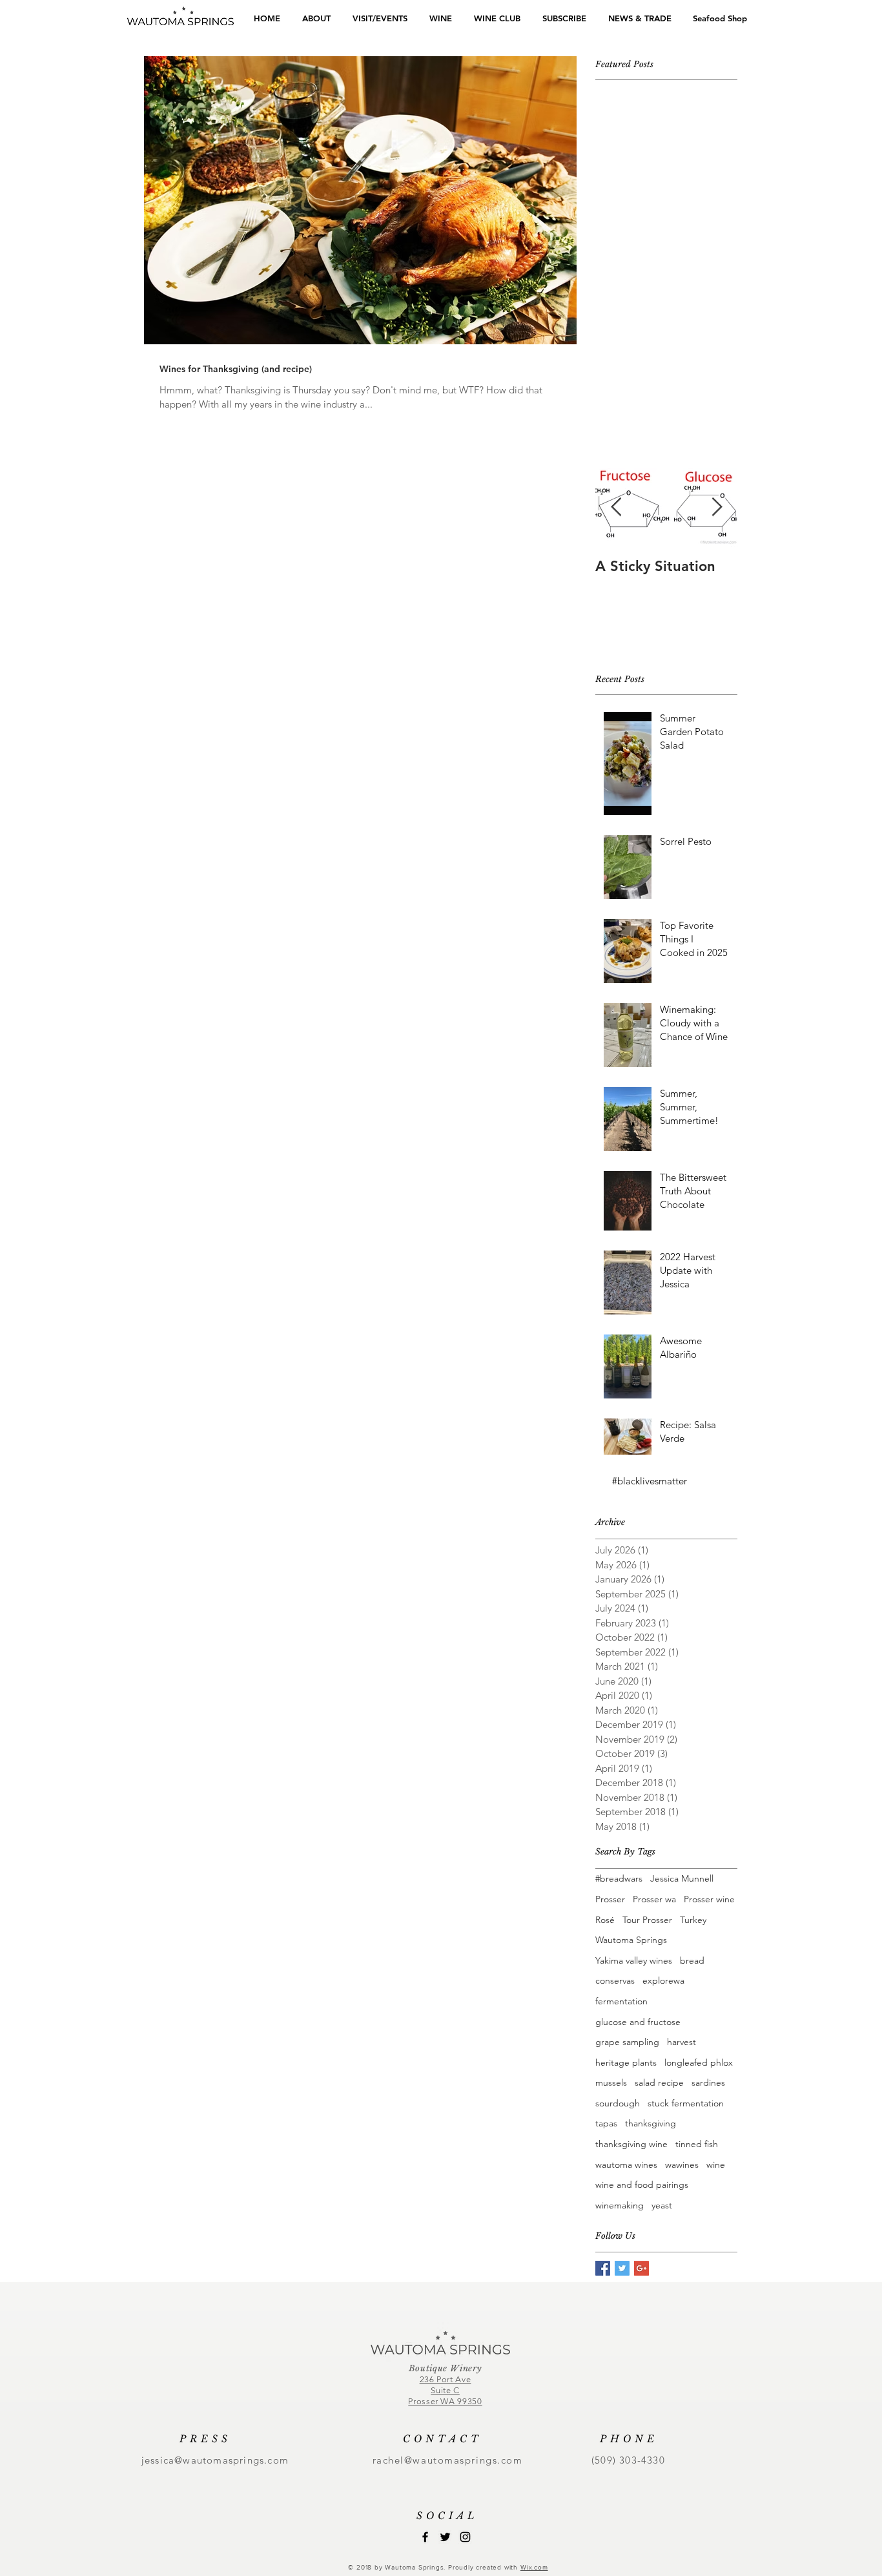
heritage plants (626, 2062)
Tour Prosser (647, 1920)
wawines (682, 2165)
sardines (708, 2083)
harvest (682, 2042)
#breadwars (619, 1878)
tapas (606, 2123)
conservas (615, 1980)
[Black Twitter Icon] (445, 2537)
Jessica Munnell (682, 1878)
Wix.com (534, 2567)
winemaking (620, 2205)
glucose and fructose (638, 2022)
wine (716, 2165)
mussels (611, 2083)
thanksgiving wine (631, 2144)
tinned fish (697, 2144)
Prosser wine (709, 1899)
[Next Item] (717, 507)
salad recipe (659, 2083)
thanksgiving (651, 2123)
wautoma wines (626, 2165)
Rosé (605, 1920)
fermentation (621, 2001)
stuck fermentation (686, 2103)
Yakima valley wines (634, 1960)
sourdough (618, 2103)
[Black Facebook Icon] (425, 2537)
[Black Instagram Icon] (465, 2537)
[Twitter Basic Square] (622, 2268)
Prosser (610, 1899)
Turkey (693, 1920)
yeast (662, 2205)
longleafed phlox (699, 2062)
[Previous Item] (616, 507)
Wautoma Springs (631, 1940)
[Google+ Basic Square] (641, 2268)
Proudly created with (484, 2567)
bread (692, 1960)
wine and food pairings (642, 2185)
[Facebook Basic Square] (603, 2268)
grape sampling (627, 2042)
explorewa (663, 1980)
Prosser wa (654, 1899)
